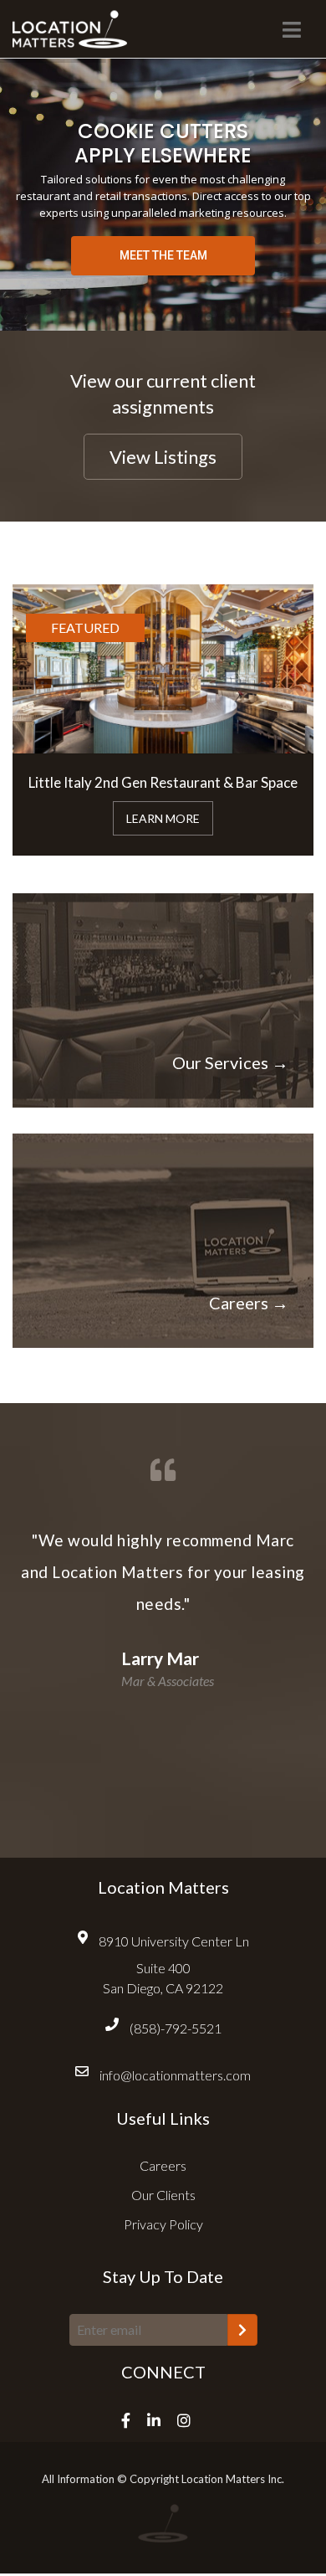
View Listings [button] (163, 457)
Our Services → (230, 1062)
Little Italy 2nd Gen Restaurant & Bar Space (163, 782)
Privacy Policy (163, 2224)
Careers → (249, 1303)
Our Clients (163, 2195)
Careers (163, 2165)
